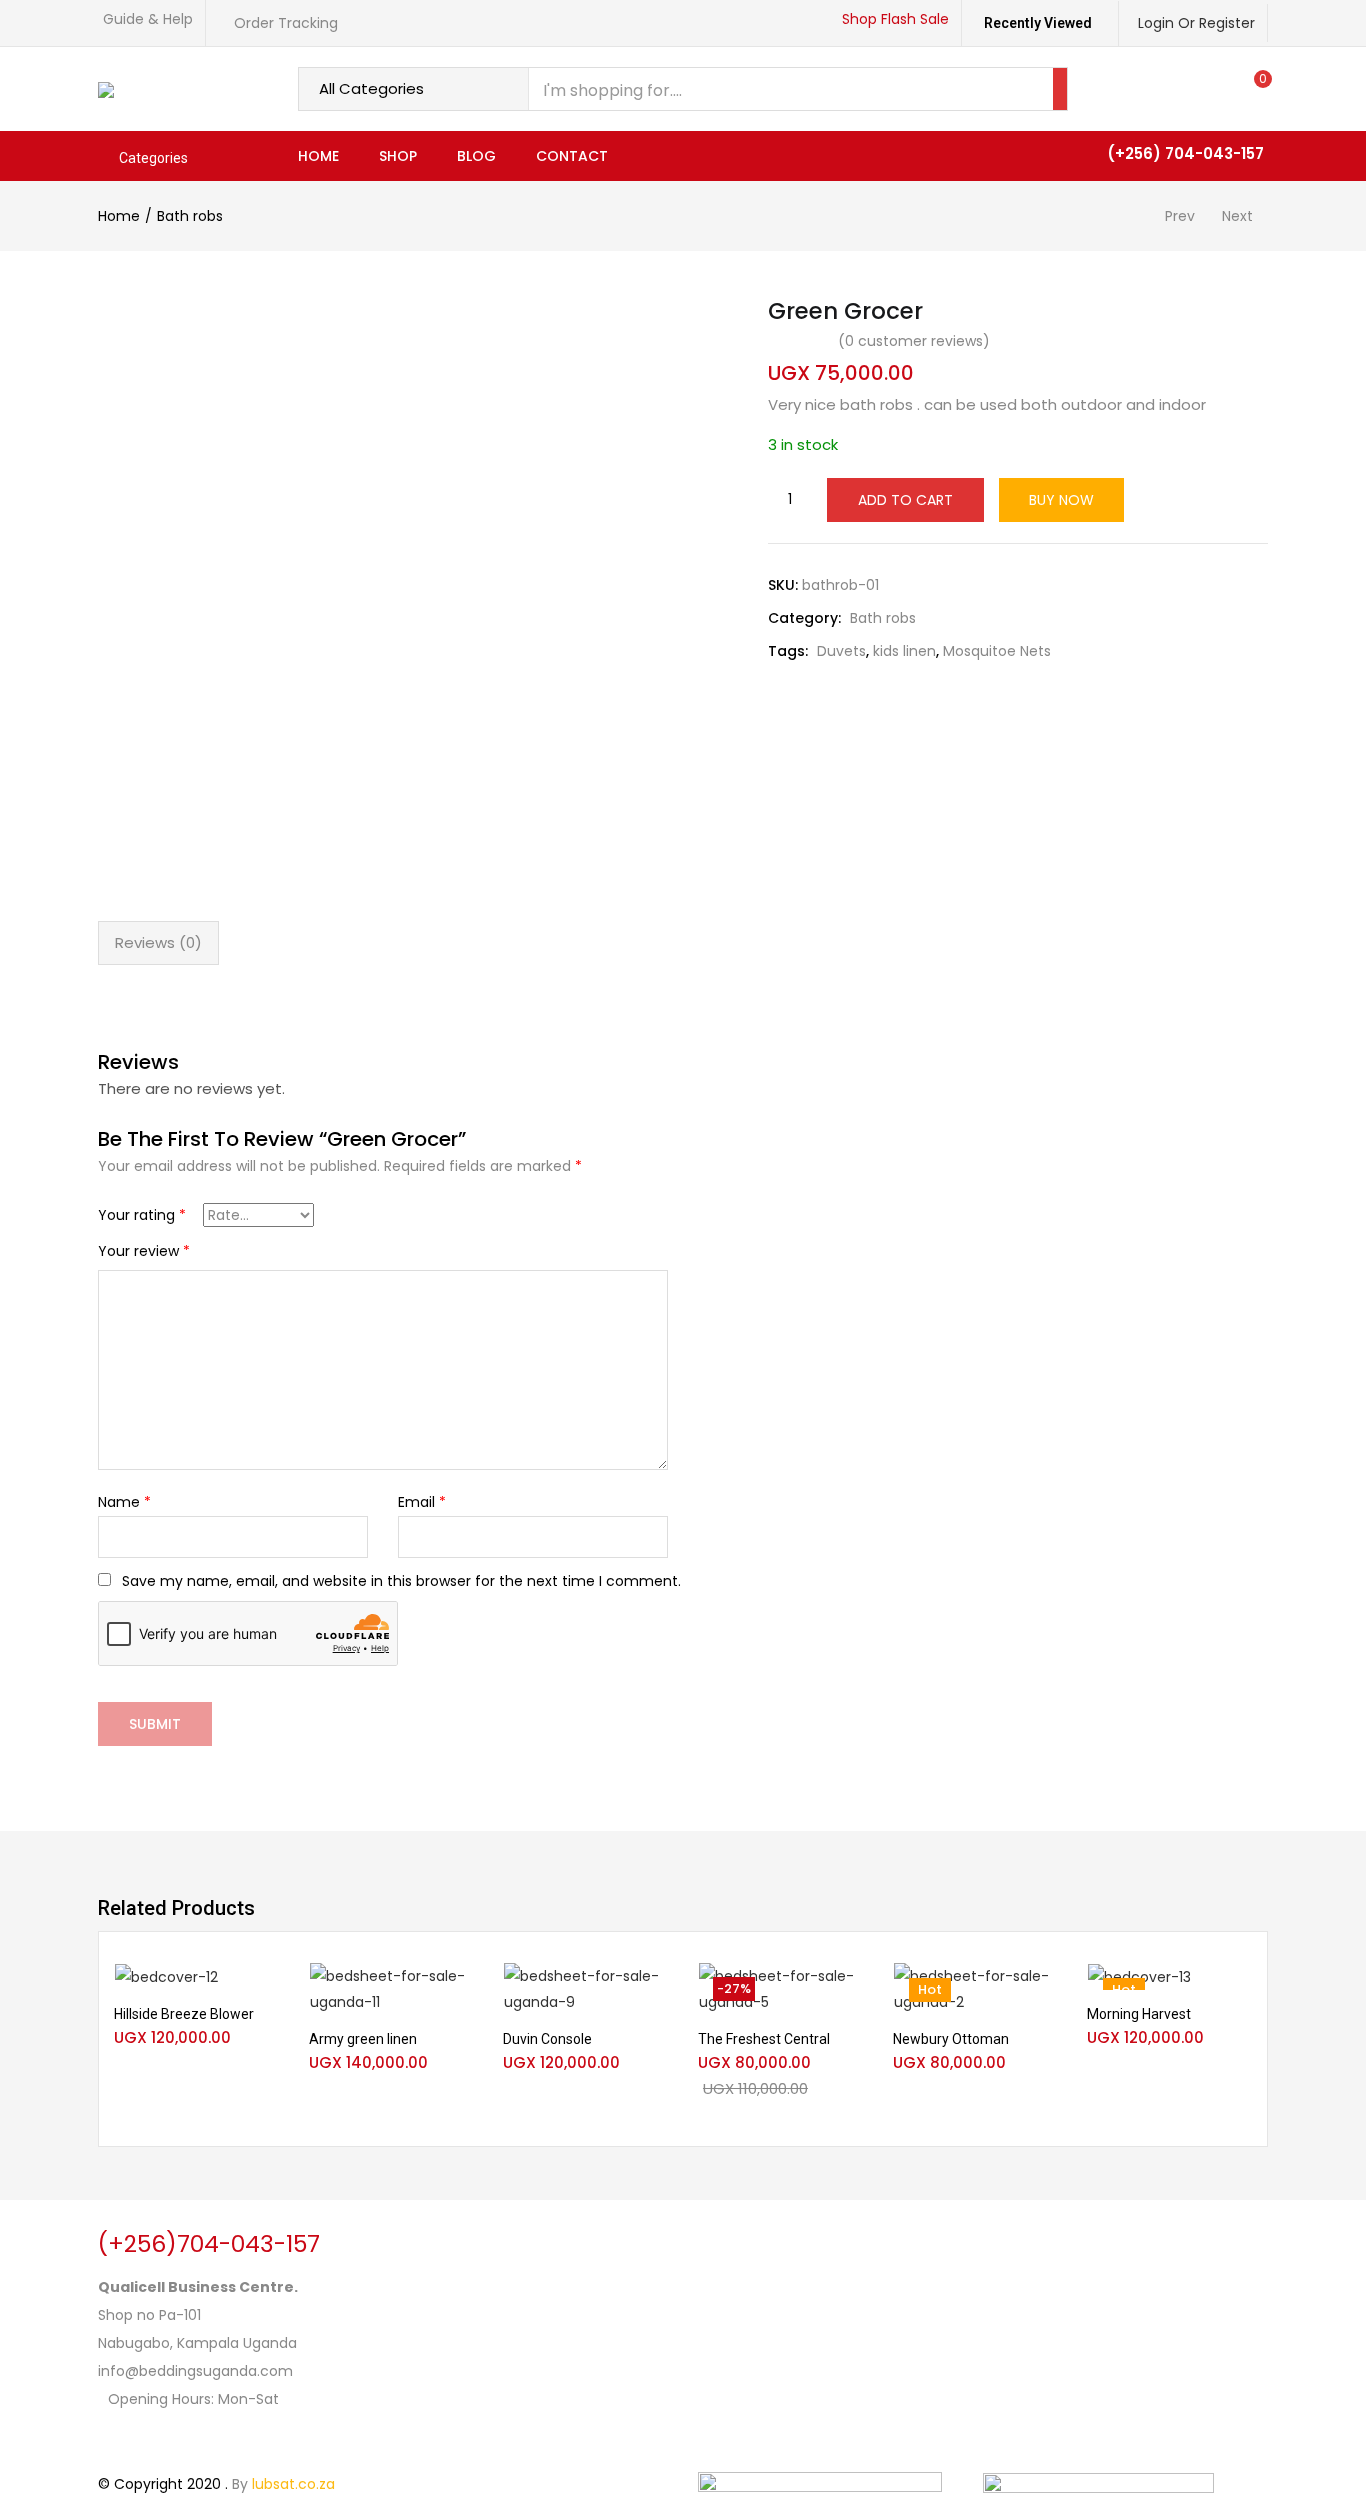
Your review (144, 1251)
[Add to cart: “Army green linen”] (457, 1988)
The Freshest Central (764, 2039)
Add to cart (905, 500)
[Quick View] (263, 2020)
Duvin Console (547, 2039)
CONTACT (572, 156)
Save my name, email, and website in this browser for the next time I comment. (401, 1581)
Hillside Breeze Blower (184, 2014)
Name (124, 1502)
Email (422, 1502)
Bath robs (190, 216)
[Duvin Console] (585, 1989)
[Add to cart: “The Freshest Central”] (847, 1988)
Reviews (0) (158, 942)
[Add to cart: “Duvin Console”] (652, 1988)
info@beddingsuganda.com (195, 2371)
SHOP (398, 156)
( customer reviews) (914, 341)
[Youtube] (231, 2438)
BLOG (476, 156)
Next (1237, 216)
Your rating (142, 1215)
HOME (318, 156)
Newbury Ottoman (951, 2039)
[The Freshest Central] (780, 1989)
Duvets (841, 651)
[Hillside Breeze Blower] (166, 1976)
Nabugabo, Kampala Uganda (197, 2343)
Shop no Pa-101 (149, 2315)
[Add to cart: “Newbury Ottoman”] (1041, 1988)
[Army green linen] (391, 1989)
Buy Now (1061, 500)
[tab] (158, 943)
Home (119, 216)
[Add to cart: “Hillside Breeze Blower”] (263, 1988)
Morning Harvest (1139, 2014)
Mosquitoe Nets (997, 651)
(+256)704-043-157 (209, 2244)
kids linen (904, 651)
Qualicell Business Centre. (198, 2287)
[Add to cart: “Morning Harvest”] (1236, 1988)
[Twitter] (177, 2438)
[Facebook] (123, 2438)
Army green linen (363, 2039)
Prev (1180, 216)
